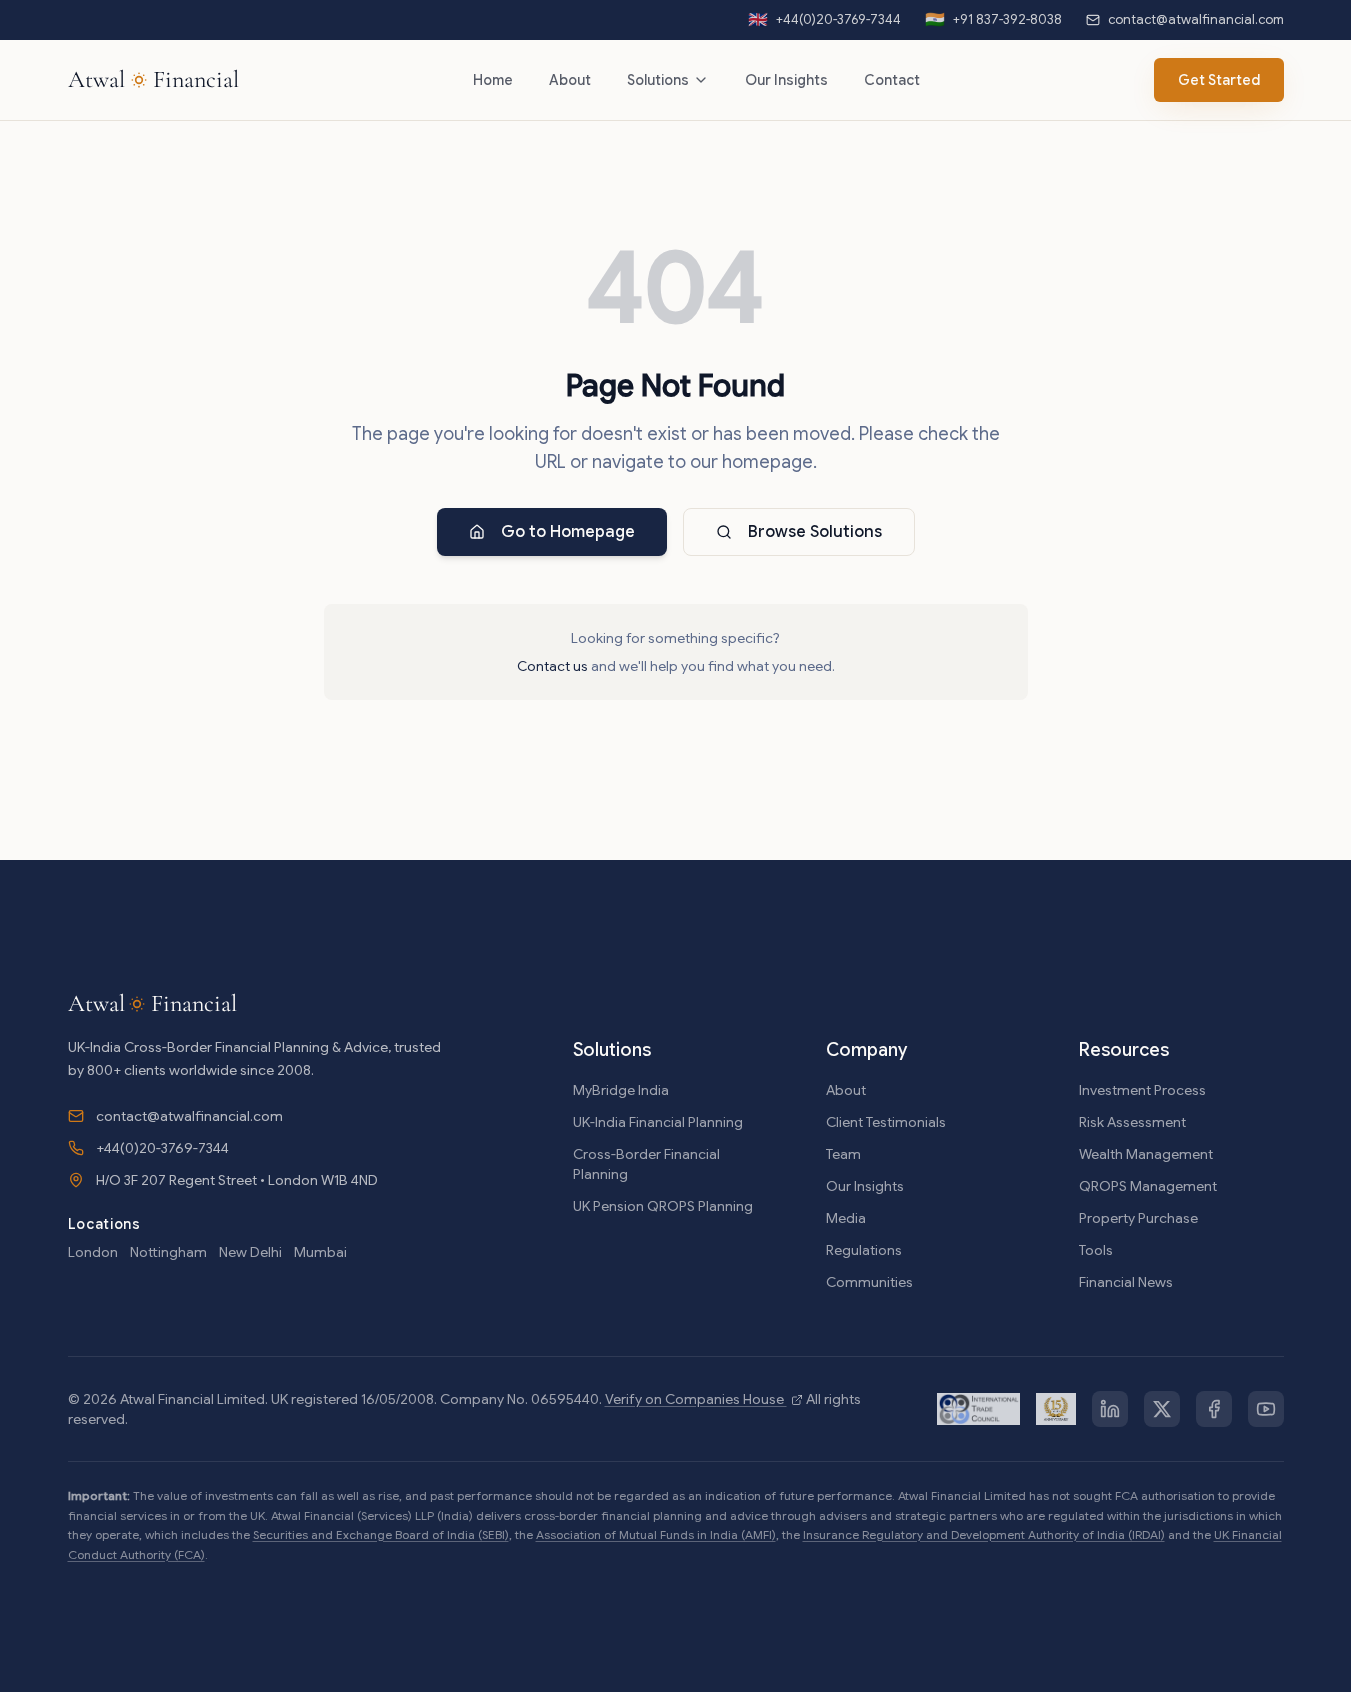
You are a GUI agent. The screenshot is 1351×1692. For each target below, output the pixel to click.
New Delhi (250, 1252)
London (93, 1252)
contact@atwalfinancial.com (189, 1116)
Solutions (658, 80)
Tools (1096, 1250)
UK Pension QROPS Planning (663, 1206)
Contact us (552, 666)
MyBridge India (621, 1090)
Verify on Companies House (696, 1399)
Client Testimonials (886, 1122)
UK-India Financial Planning (658, 1122)
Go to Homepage (568, 532)
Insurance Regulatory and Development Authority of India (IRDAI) (984, 1534)
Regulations (864, 1250)
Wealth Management (1146, 1154)
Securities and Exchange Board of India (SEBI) (381, 1534)
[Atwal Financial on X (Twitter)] (1162, 1409)
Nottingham (168, 1252)
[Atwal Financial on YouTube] (1266, 1409)
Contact (892, 80)
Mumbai (320, 1252)
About (570, 80)
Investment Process (1142, 1090)
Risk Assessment (1132, 1122)
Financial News (1126, 1282)
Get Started (1219, 80)
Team (843, 1154)
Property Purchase (1138, 1218)
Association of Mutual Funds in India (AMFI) (656, 1534)
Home (493, 80)
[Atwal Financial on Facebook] (1214, 1409)
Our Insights (786, 80)
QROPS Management (1148, 1186)
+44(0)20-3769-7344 (162, 1148)
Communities (869, 1282)
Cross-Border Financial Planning (646, 1164)
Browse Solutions (815, 532)
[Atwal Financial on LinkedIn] (1110, 1409)
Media (846, 1218)
